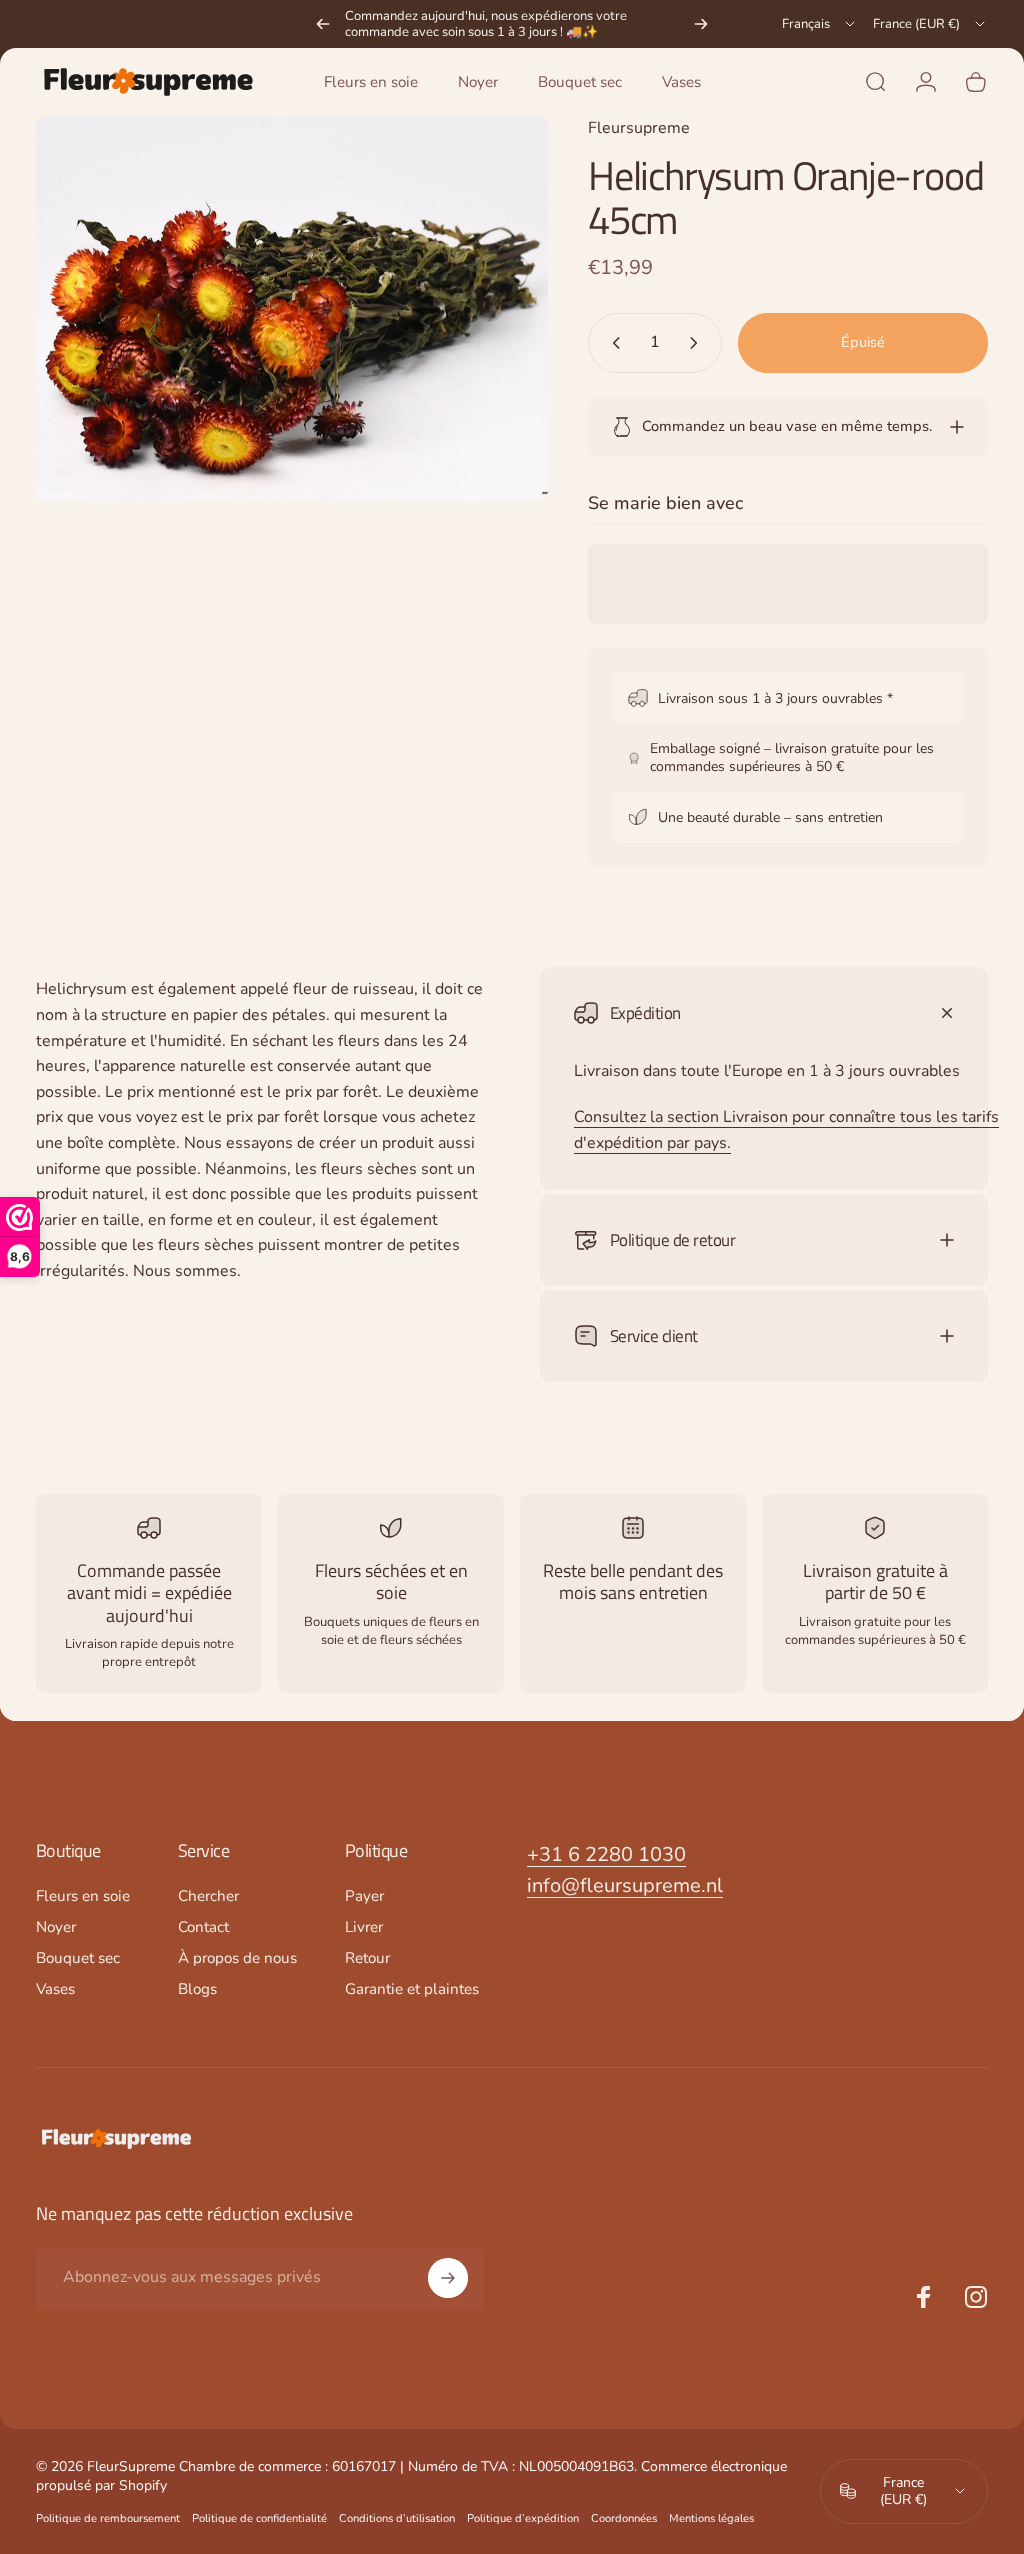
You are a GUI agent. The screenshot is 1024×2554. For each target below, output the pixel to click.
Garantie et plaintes (412, 1989)
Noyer (56, 1927)
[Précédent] (323, 24)
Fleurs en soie (83, 1896)
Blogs (197, 1989)
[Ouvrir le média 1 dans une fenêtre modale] (292, 308)
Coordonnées (624, 2518)
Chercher (208, 1896)
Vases (55, 1989)
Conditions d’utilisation (397, 2518)
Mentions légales (711, 2518)
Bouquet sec (78, 1958)
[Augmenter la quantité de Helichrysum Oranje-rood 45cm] (698, 343)
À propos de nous (237, 1958)
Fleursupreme (639, 128)
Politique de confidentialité (259, 2518)
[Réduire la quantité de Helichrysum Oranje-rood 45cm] (612, 343)
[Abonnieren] (448, 2278)
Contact (203, 1927)
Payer (364, 1896)
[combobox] (820, 24)
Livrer (364, 1927)
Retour (367, 1958)
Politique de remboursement (108, 2518)
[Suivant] (701, 24)
